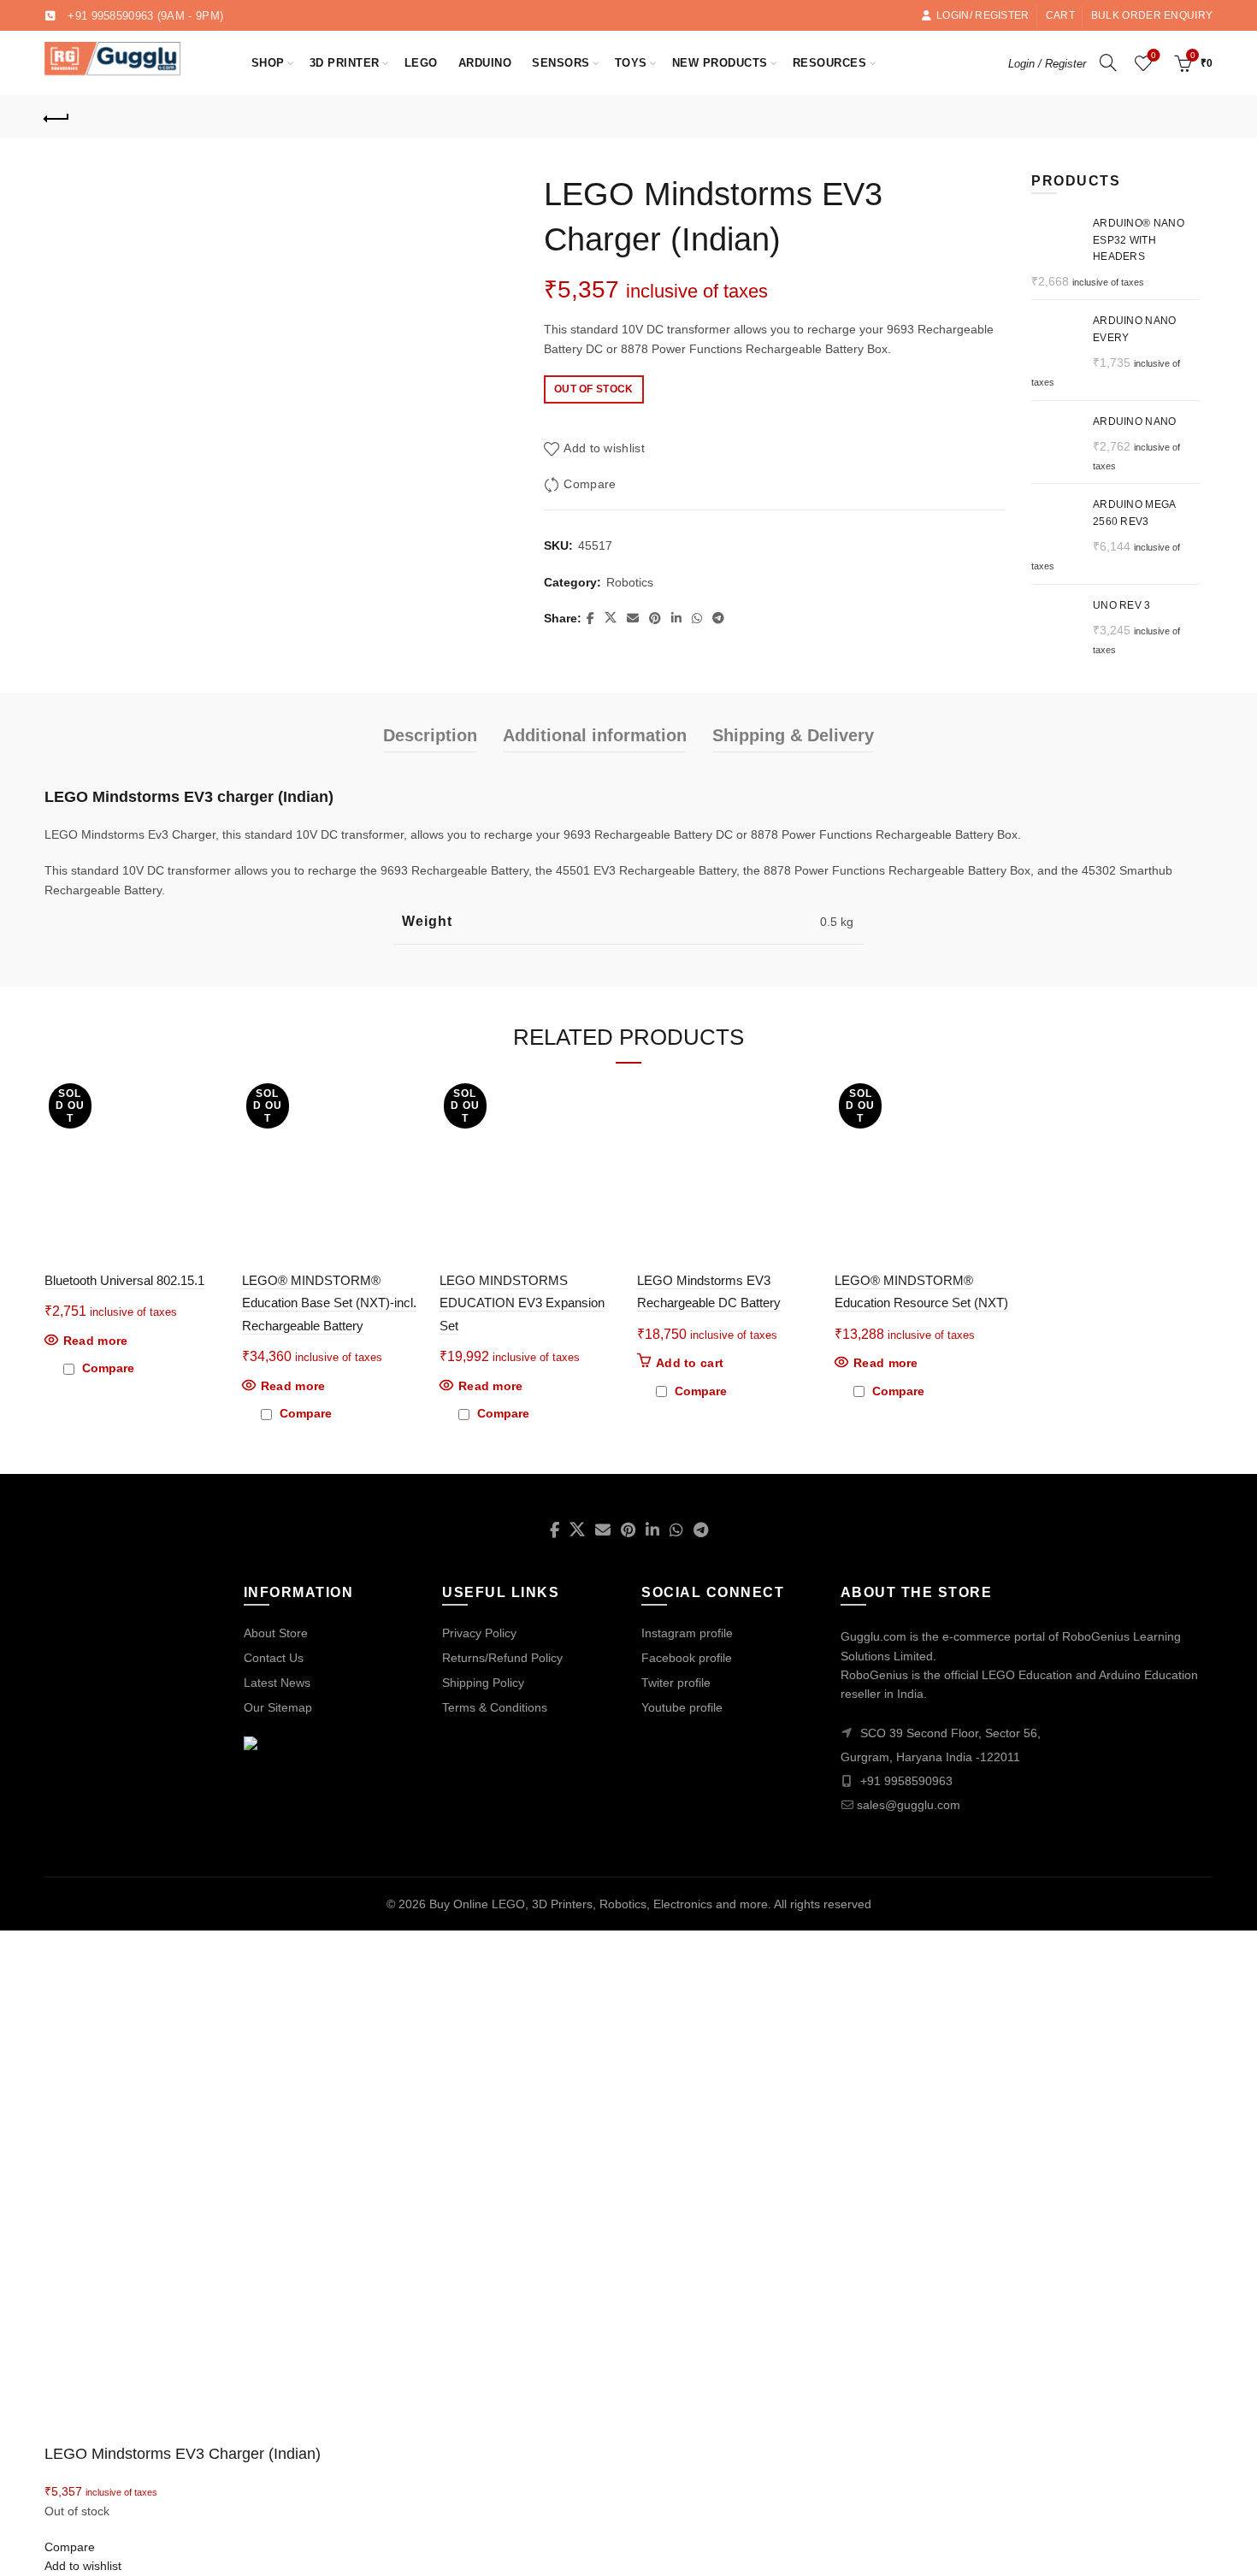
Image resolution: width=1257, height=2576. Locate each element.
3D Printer (345, 63)
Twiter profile (676, 1683)
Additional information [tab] (595, 735)
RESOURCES (835, 55)
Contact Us (274, 1658)
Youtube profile (682, 1707)
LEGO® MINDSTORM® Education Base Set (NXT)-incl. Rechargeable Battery (329, 1303)
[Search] (1108, 62)
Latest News (277, 1683)
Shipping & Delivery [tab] (793, 735)
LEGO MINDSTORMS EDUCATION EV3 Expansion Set (522, 1303)
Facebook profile (687, 1658)
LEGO (421, 63)
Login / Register (1047, 64)
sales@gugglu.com (909, 1805)
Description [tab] (430, 735)
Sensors (561, 63)
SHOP (268, 63)
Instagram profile (687, 1633)
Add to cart (690, 1363)
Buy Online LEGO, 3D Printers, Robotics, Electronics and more (599, 1904)
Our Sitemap (278, 1707)
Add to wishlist (604, 448)
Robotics (630, 582)
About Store (276, 1633)
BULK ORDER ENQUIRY (1152, 15)
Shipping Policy (483, 1683)
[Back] (57, 116)
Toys (631, 63)
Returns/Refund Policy (502, 1658)
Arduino (485, 63)
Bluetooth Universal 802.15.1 (124, 1280)
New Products (726, 55)
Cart (1060, 15)
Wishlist (1154, 55)
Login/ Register (983, 15)
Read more (96, 1341)
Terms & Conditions (495, 1707)
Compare (590, 484)
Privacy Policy (479, 1633)
